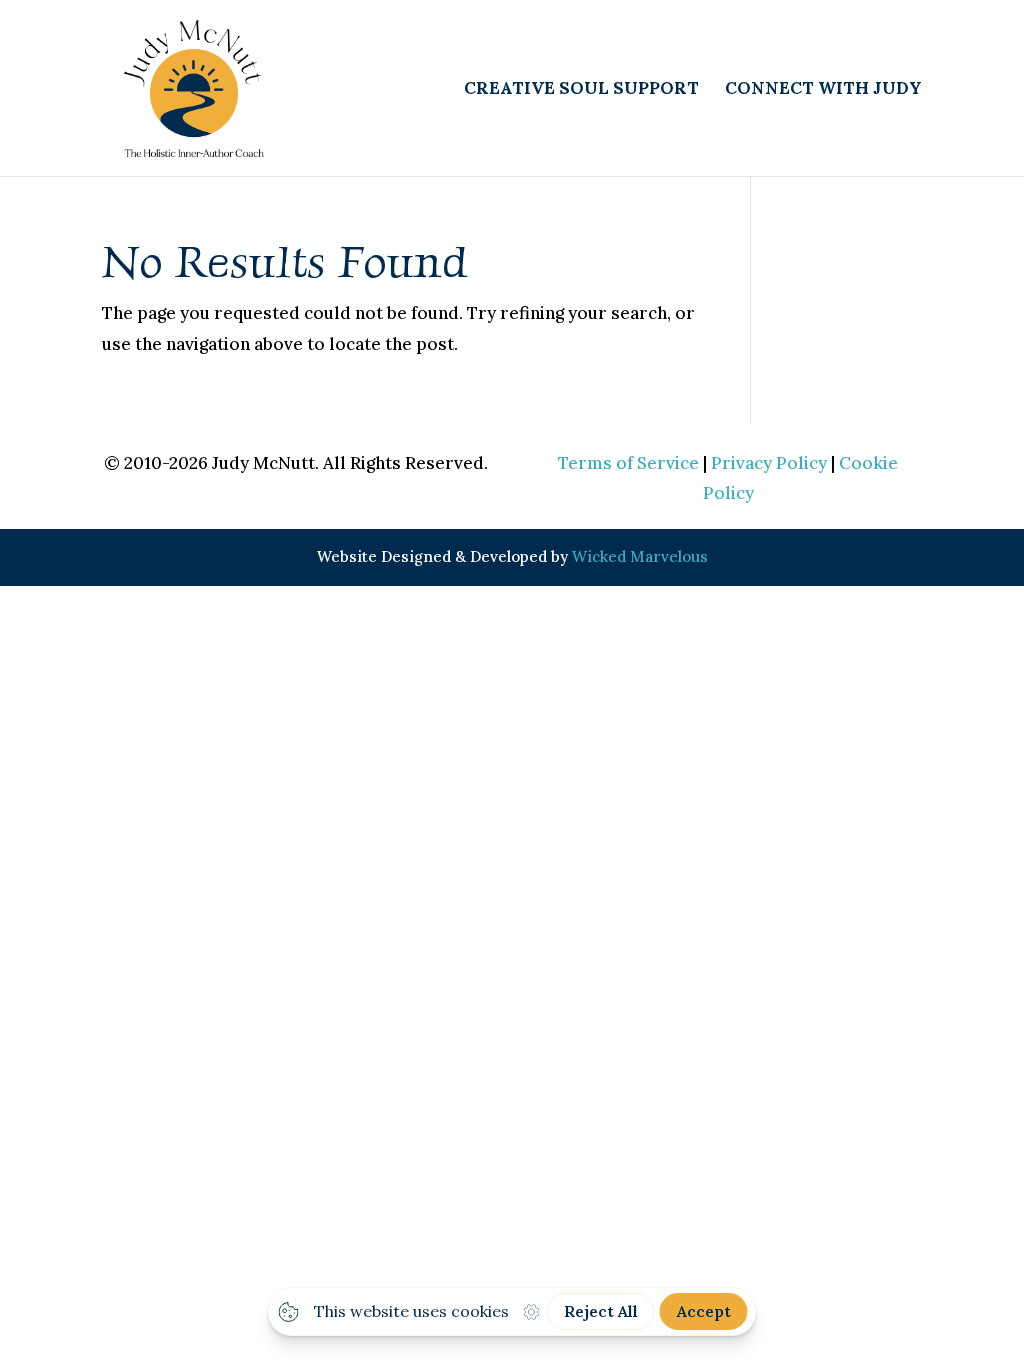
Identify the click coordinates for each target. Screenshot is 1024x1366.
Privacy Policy (769, 463)
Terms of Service (628, 463)
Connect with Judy (823, 90)
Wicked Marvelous (640, 556)
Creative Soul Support (581, 90)
